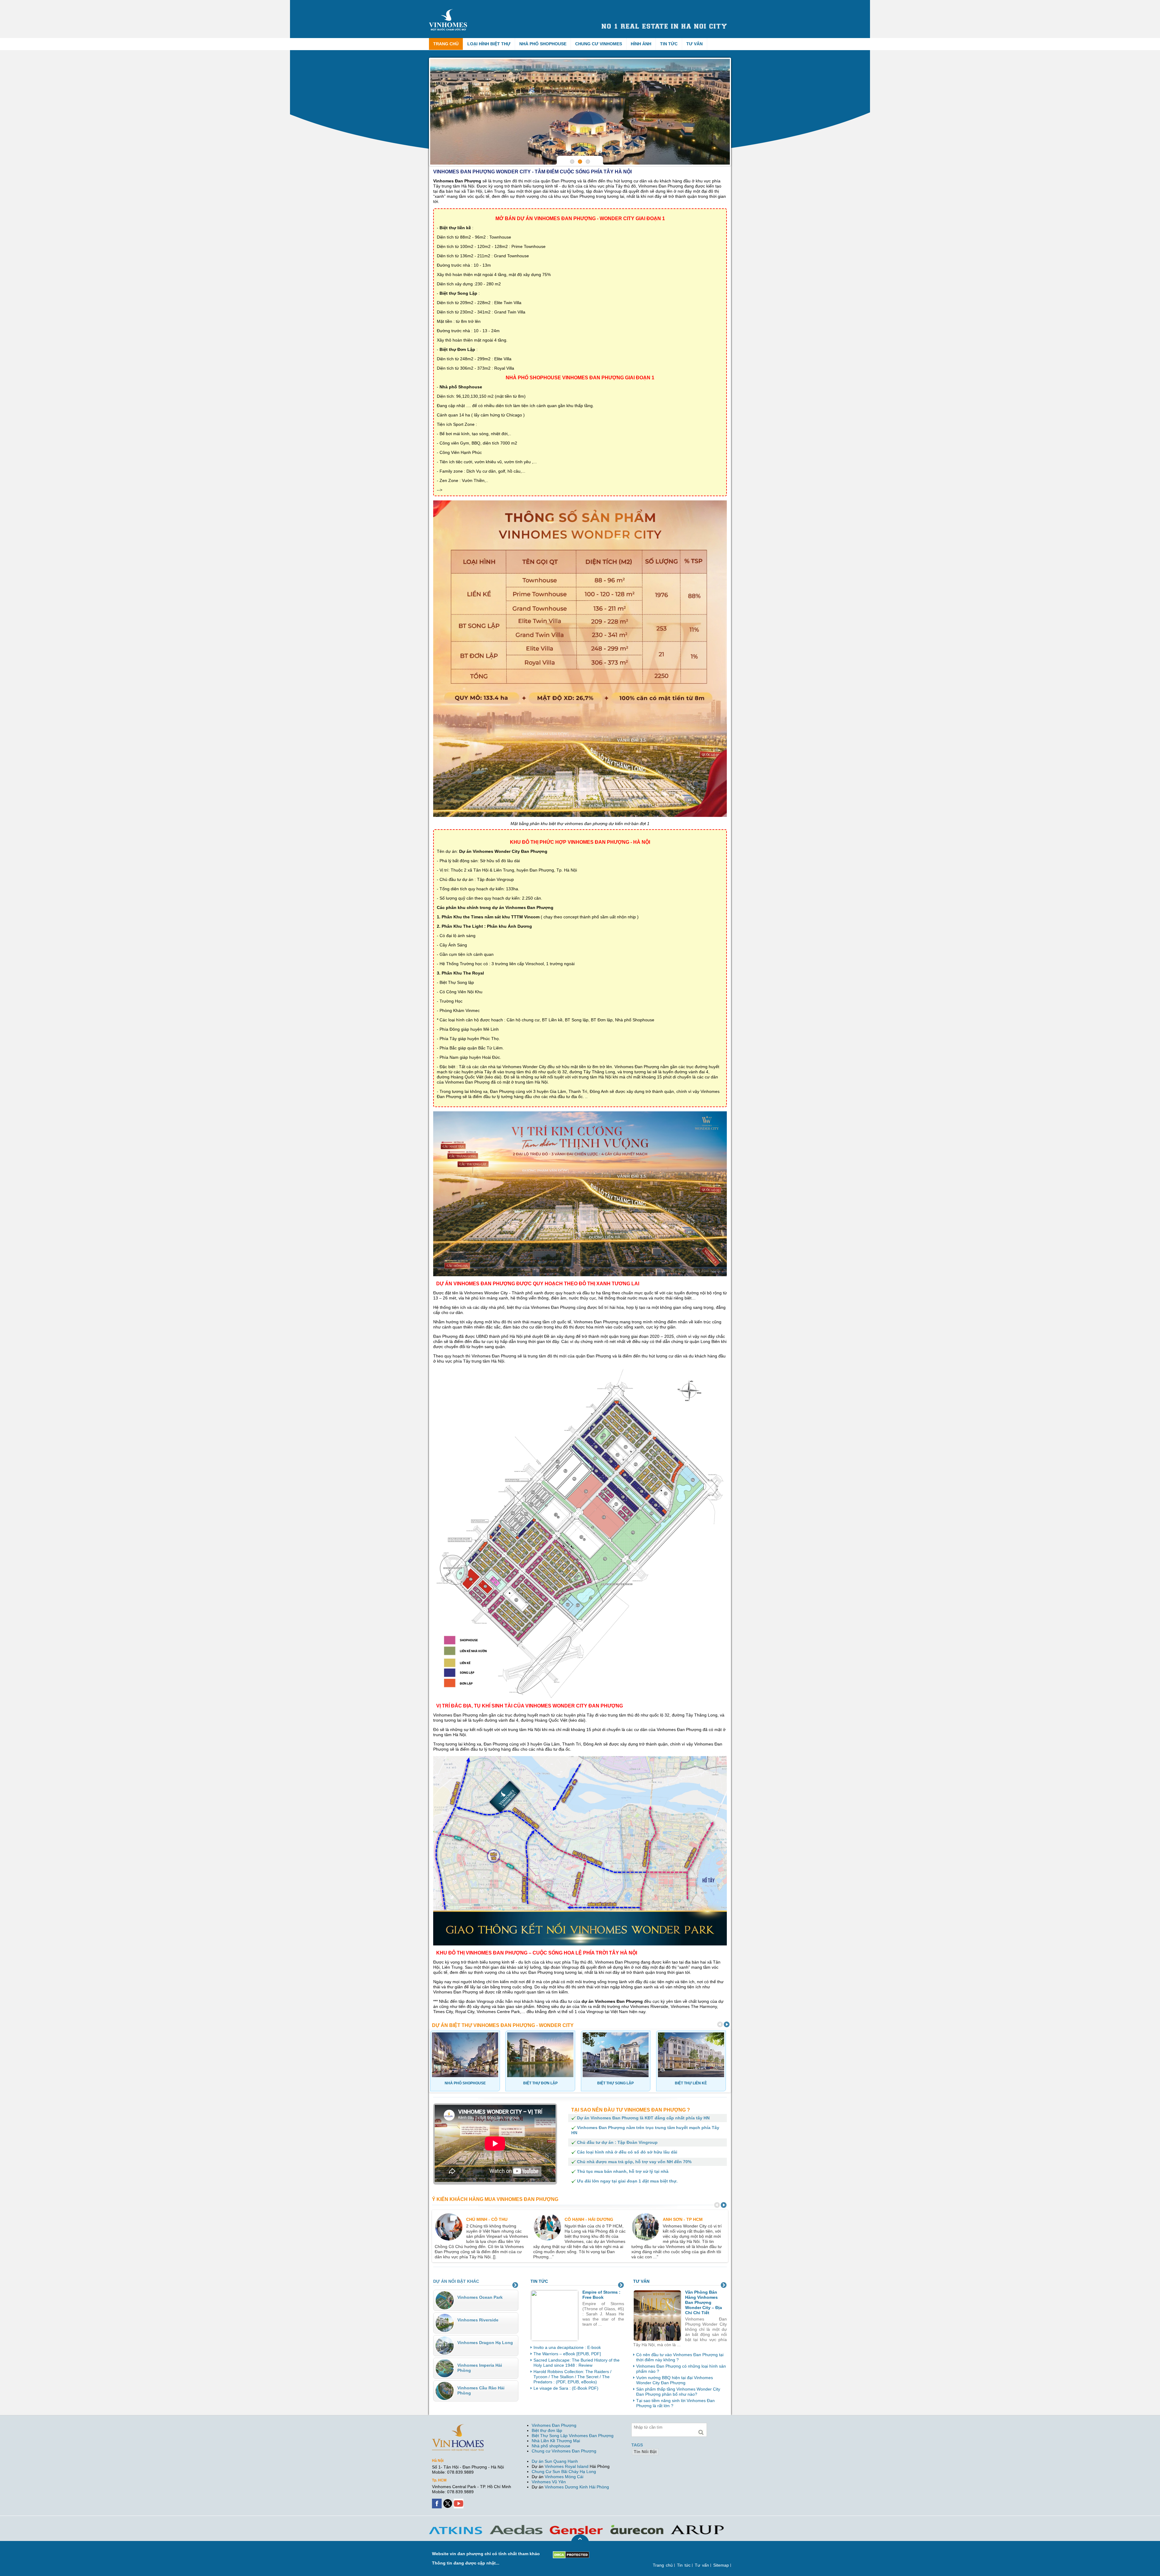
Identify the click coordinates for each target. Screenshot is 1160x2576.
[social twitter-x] (448, 2501)
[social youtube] (459, 2501)
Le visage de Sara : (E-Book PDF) (566, 2388)
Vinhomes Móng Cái (564, 2477)
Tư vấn (694, 44)
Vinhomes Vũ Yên (549, 2482)
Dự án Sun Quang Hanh (555, 2461)
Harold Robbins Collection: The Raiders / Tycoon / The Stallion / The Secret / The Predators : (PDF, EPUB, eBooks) (572, 2377)
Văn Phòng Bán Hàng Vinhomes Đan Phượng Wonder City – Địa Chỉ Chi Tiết (704, 2302)
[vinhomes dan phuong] (458, 2427)
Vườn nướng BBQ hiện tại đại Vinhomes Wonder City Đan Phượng (675, 2380)
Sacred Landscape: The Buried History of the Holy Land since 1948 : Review (577, 2363)
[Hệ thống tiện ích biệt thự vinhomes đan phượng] (580, 112)
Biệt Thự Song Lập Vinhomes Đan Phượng (573, 2436)
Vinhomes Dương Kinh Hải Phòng (577, 2487)
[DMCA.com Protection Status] (571, 2554)
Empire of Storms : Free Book (601, 2295)
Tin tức (669, 44)
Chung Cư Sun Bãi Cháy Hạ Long (564, 2472)
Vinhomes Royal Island (567, 2466)
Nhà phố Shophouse (543, 44)
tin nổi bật (645, 2452)
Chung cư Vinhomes (599, 44)
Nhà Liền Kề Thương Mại (556, 2441)
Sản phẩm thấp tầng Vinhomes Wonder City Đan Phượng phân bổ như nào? (678, 2392)
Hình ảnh (641, 44)
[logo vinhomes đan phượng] (449, 11)
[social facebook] (437, 2501)
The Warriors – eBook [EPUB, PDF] (567, 2354)
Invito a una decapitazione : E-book (567, 2347)
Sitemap (721, 2565)
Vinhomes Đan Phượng (554, 2425)
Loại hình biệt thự (489, 44)
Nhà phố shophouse (551, 2446)
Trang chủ (446, 44)
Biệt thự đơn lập (547, 2430)
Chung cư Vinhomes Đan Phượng (564, 2451)
